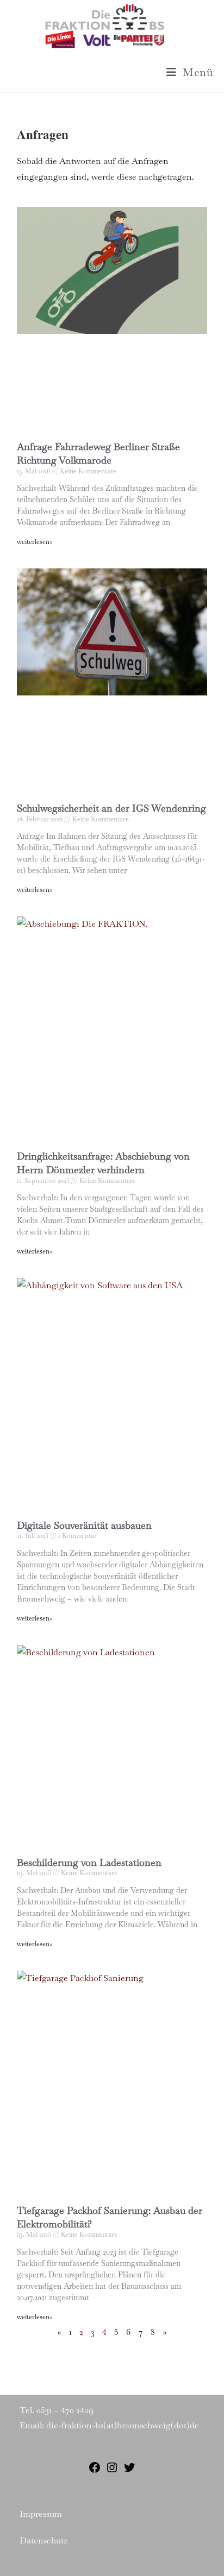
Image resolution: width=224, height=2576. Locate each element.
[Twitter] (129, 2471)
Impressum (41, 2514)
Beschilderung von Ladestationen (89, 1862)
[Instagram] (112, 2471)
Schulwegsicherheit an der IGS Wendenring (111, 808)
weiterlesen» (35, 542)
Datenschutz (43, 2540)
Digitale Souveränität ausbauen (84, 1525)
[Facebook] (95, 2471)
